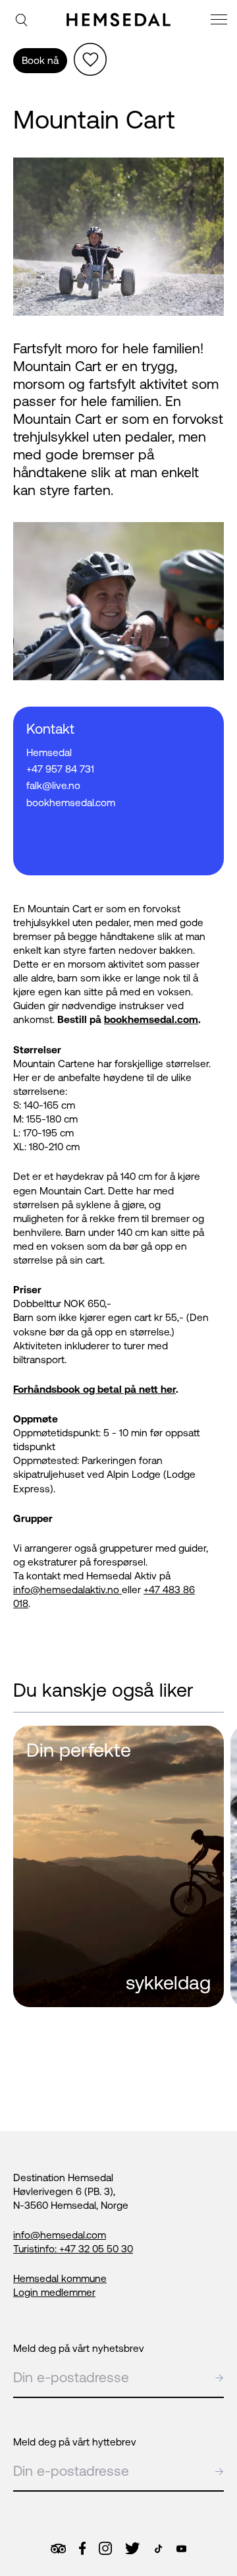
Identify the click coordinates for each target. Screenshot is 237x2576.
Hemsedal (49, 752)
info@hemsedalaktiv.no (67, 1590)
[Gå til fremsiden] (118, 20)
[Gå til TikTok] (158, 2549)
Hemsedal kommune (60, 2278)
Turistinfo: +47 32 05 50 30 (73, 2249)
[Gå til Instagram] (105, 2548)
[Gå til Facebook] (82, 2548)
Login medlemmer (54, 2292)
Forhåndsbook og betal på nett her (94, 1389)
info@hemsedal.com (60, 2235)
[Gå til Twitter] (132, 2548)
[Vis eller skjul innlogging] (90, 59)
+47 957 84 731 (60, 769)
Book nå (40, 60)
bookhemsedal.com (151, 1019)
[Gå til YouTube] (181, 2549)
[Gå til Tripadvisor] (58, 2549)
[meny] (221, 21)
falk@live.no (53, 785)
